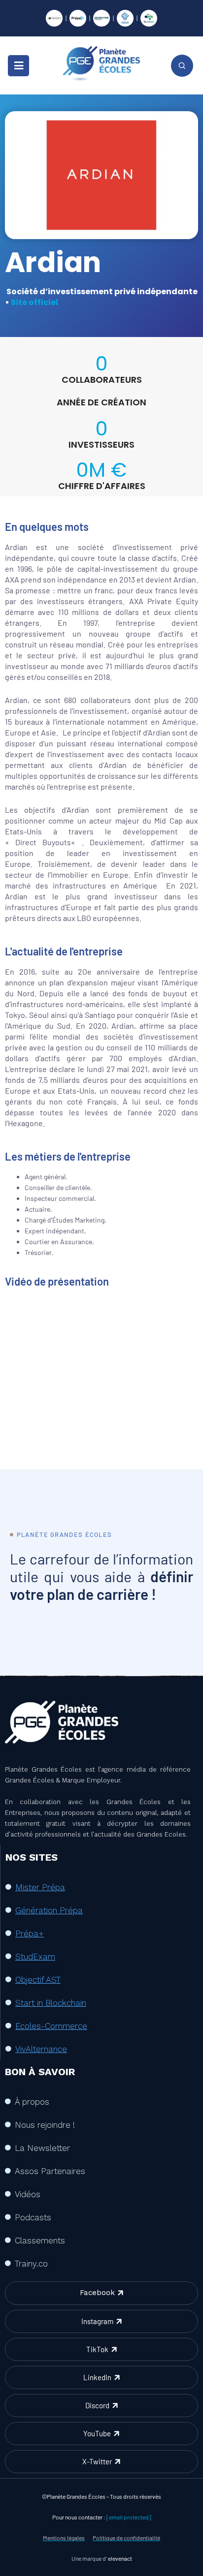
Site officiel (34, 302)
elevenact (120, 2558)
